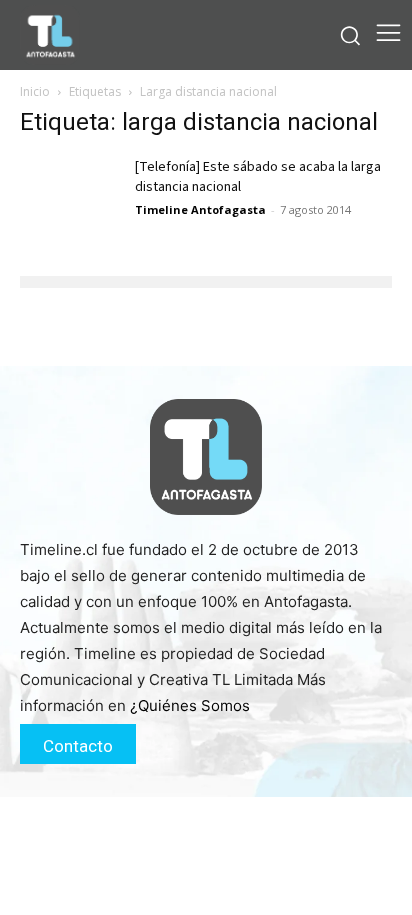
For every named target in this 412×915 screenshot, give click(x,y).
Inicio (35, 91)
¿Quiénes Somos (190, 705)
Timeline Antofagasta (200, 209)
